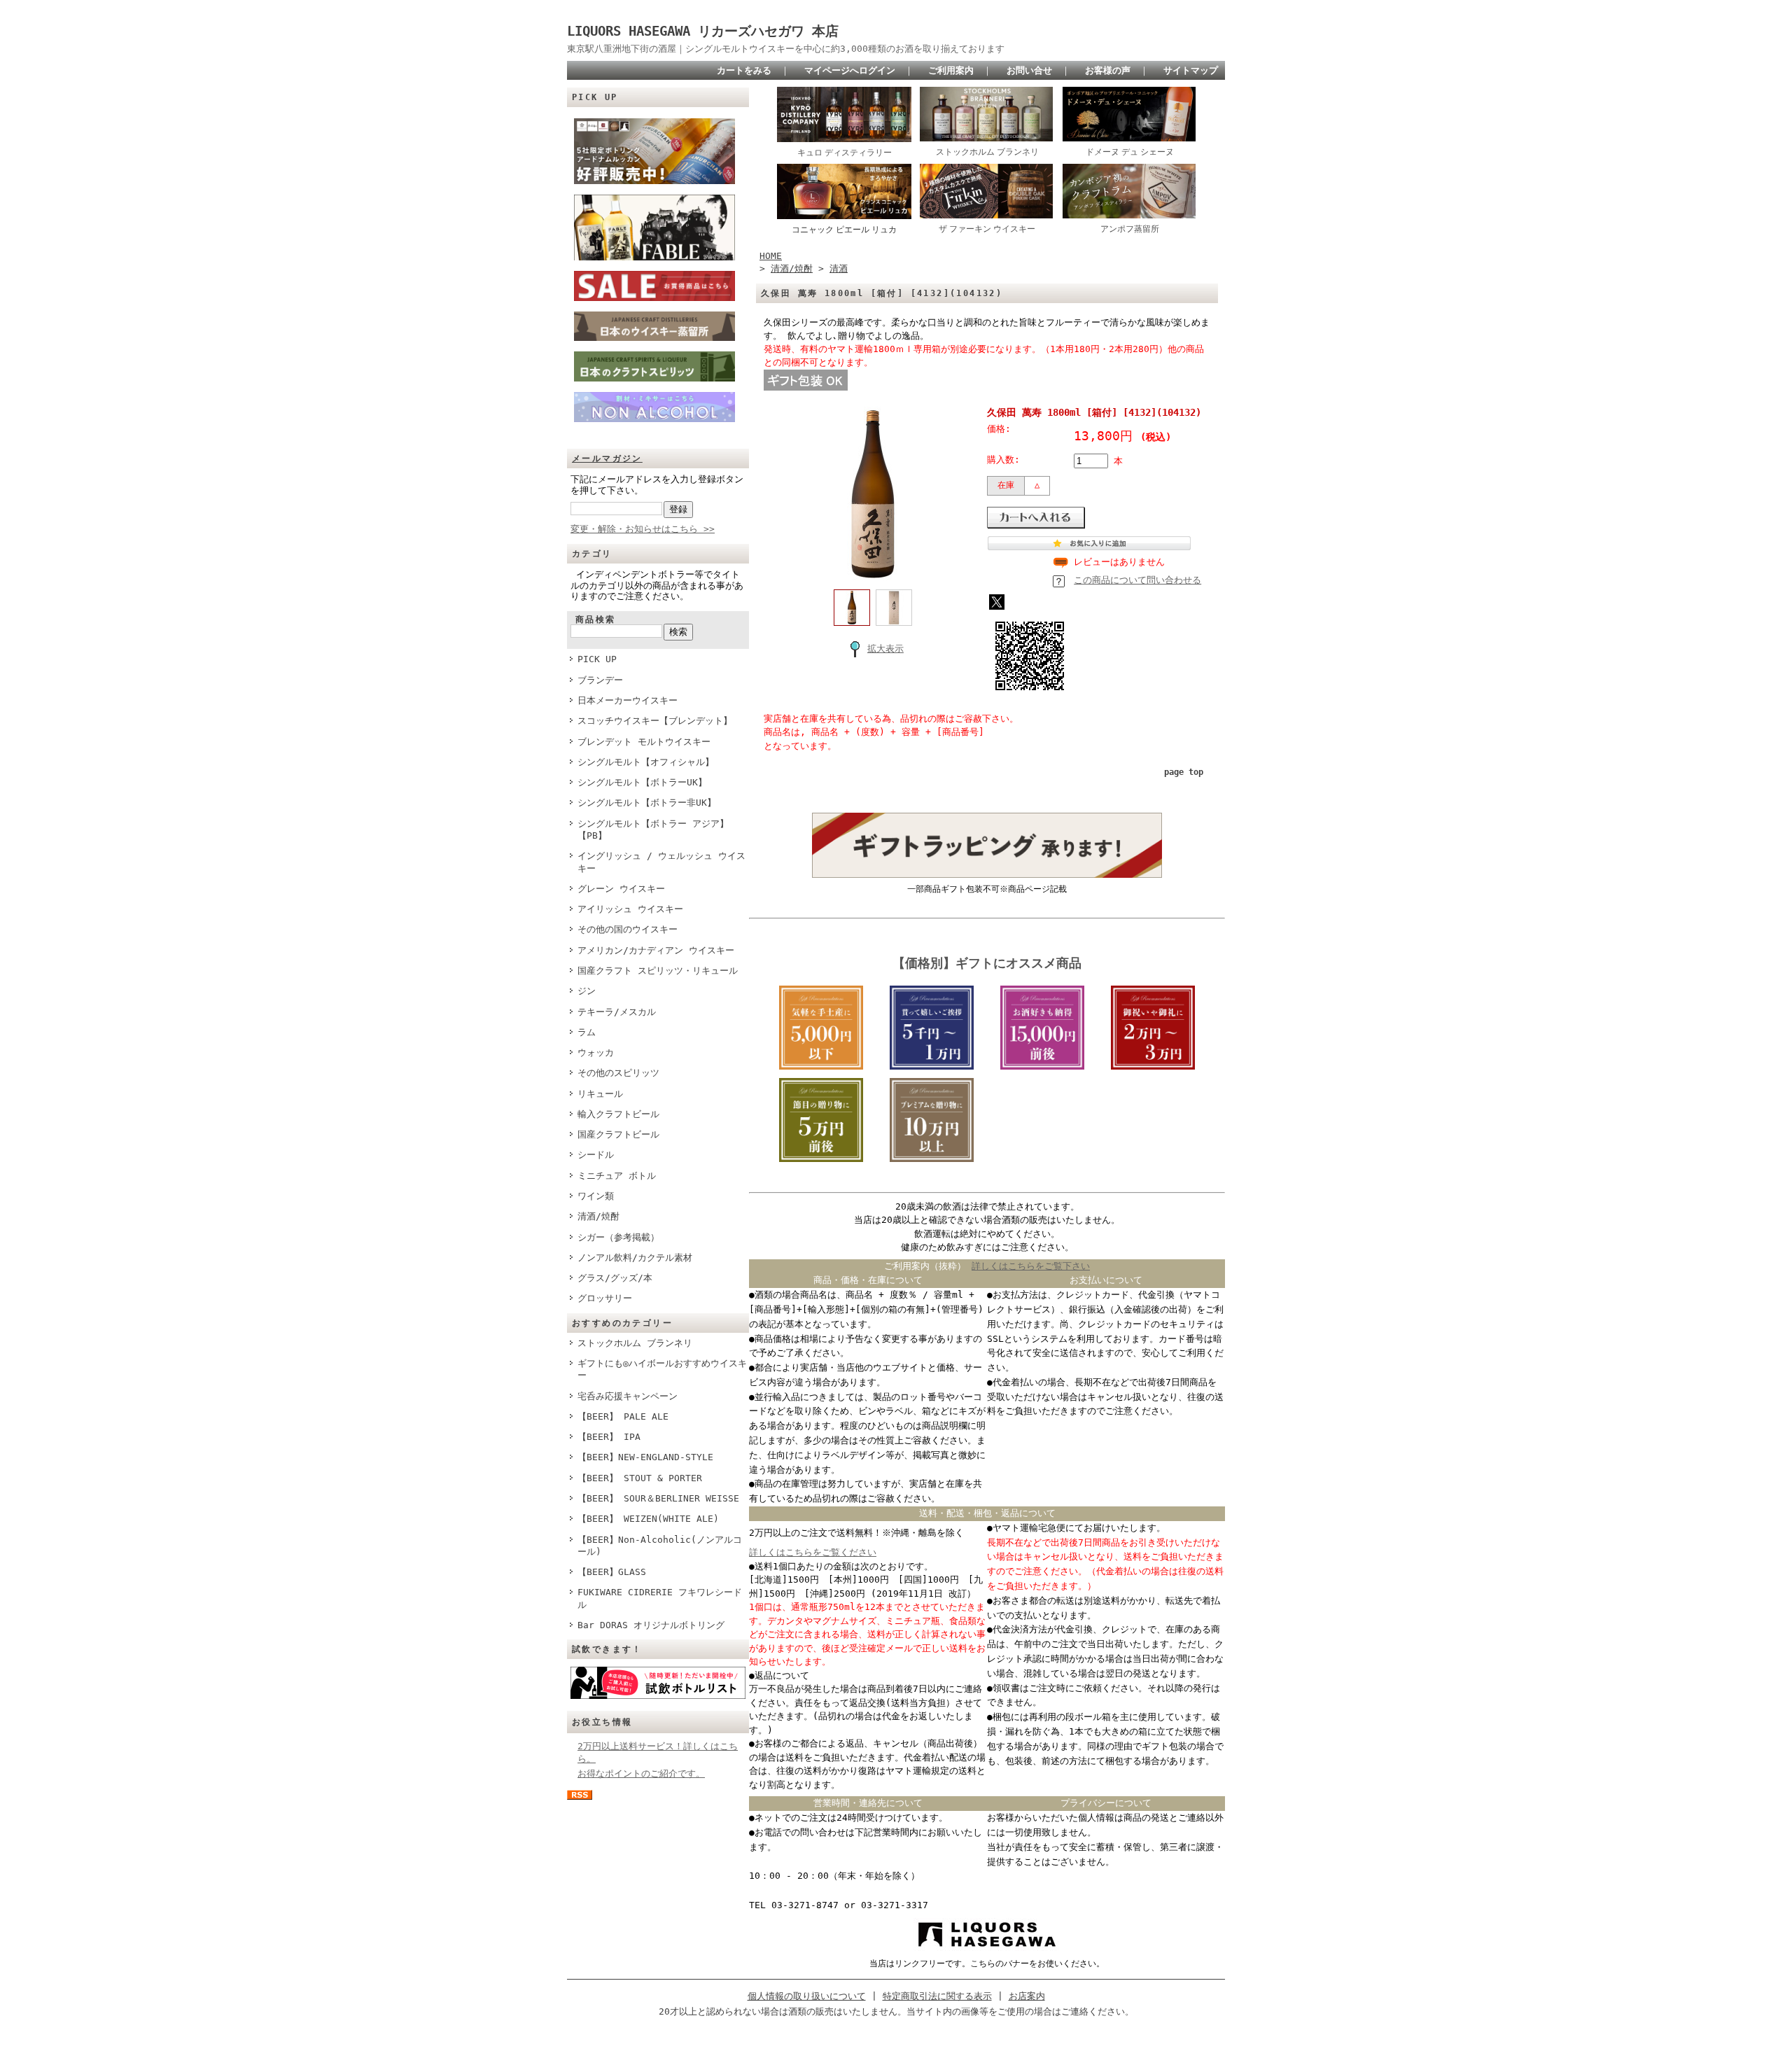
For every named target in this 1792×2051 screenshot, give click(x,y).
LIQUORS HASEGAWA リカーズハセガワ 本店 (709, 31)
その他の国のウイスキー (628, 929)
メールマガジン (607, 458)
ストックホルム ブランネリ (635, 1343)
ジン (587, 991)
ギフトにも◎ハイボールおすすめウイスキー (662, 1369)
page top (1184, 772)
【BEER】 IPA (609, 1437)
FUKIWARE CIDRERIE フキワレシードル (660, 1598)
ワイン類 (596, 1196)
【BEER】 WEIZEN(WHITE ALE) (648, 1519)
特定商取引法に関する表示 (937, 1996)
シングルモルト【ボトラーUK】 (642, 782)
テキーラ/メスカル (617, 1012)
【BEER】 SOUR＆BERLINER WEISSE (658, 1498)
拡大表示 (885, 649)
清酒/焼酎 (598, 1216)
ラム (587, 1032)
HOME (771, 256)
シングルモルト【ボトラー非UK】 (647, 803)
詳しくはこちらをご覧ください (813, 1552)
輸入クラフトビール (618, 1114)
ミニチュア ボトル (617, 1176)
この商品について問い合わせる (1137, 580)
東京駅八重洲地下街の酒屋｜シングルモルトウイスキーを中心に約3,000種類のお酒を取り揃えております (786, 49)
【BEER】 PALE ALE (623, 1416)
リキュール (600, 1094)
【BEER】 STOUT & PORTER (640, 1478)
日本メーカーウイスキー (628, 700)
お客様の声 (1108, 70)
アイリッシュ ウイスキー (630, 909)
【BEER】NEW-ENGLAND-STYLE (645, 1457)
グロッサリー (605, 1298)
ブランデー (600, 680)
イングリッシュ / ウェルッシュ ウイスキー (661, 862)
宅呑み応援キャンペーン (628, 1396)
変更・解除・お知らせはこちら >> (643, 529)
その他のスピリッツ (618, 1073)
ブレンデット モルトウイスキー (644, 742)
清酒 (839, 268)
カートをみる (744, 70)
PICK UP (597, 659)
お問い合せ (1029, 70)
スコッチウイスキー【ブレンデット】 (655, 721)
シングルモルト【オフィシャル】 (646, 762)
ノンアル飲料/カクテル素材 (635, 1258)
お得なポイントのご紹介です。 (641, 1773)
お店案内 (1027, 1996)
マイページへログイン (850, 70)
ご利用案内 (951, 70)
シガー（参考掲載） (618, 1237)
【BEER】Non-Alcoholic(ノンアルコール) (660, 1546)
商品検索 (596, 619)
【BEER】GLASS (612, 1572)
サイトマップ (1191, 70)
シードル (596, 1155)
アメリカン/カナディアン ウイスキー (656, 950)
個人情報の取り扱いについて (807, 1996)
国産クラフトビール (618, 1134)
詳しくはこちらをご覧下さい (1031, 1266)
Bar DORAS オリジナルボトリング (651, 1625)
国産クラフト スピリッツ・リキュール (658, 971)
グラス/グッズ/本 (615, 1278)
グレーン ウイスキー (621, 889)
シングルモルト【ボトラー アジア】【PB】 (653, 829)
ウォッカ (596, 1052)
